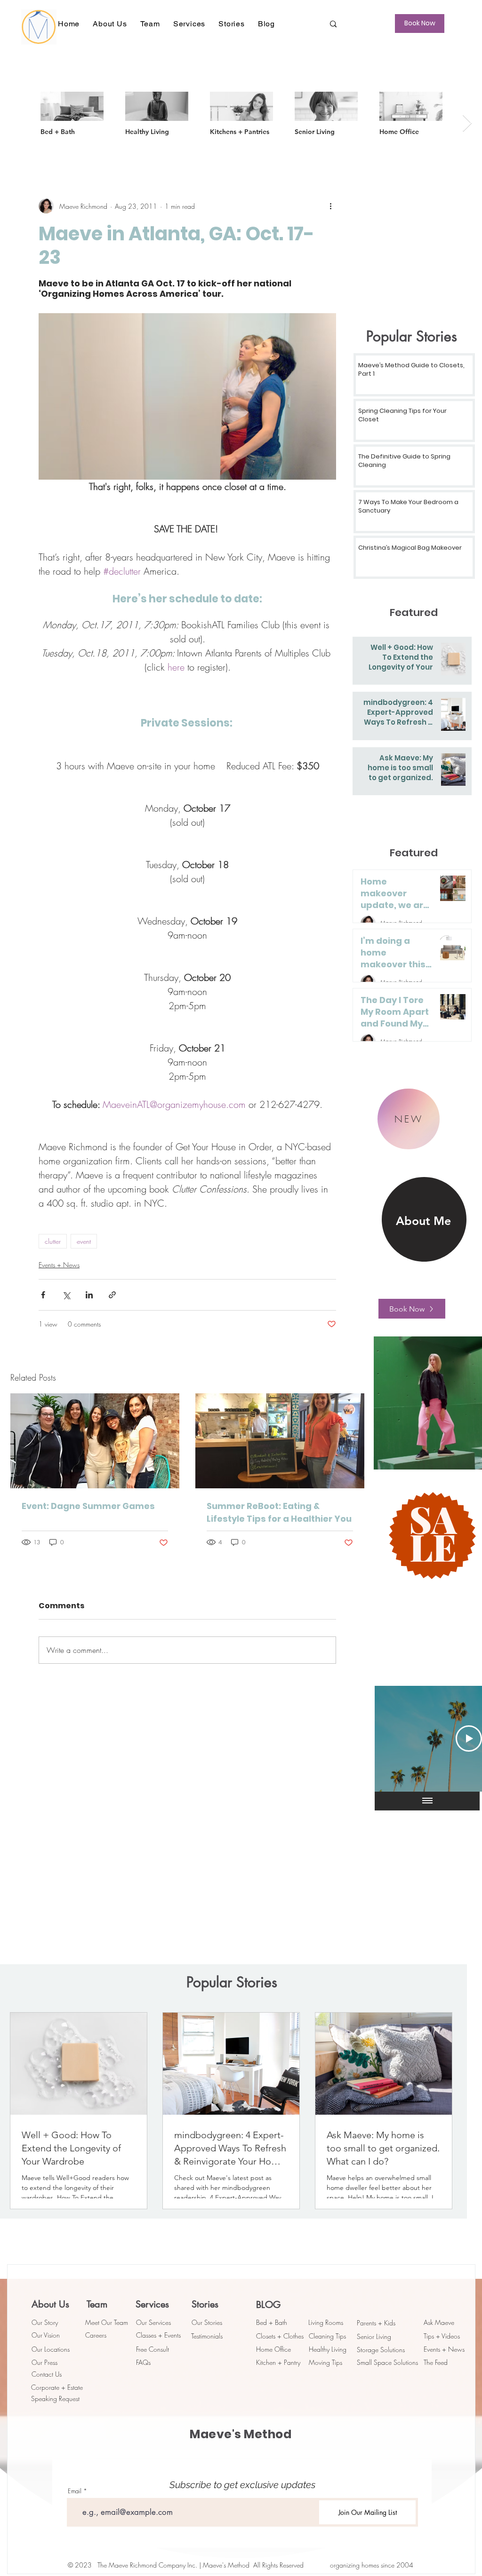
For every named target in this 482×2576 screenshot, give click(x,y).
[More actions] (330, 206)
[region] (424, 1220)
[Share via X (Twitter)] (66, 1295)
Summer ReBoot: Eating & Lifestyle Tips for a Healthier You (279, 1512)
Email (75, 2491)
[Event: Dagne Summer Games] (95, 1441)
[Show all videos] (427, 1801)
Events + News (59, 1265)
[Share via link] (112, 1295)
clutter (53, 1241)
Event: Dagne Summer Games (88, 1506)
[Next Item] (467, 123)
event (84, 1241)
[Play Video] (469, 1738)
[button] (110, 24)
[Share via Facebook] (43, 1295)
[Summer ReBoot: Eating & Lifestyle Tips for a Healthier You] (280, 1441)
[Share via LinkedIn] (89, 1295)
